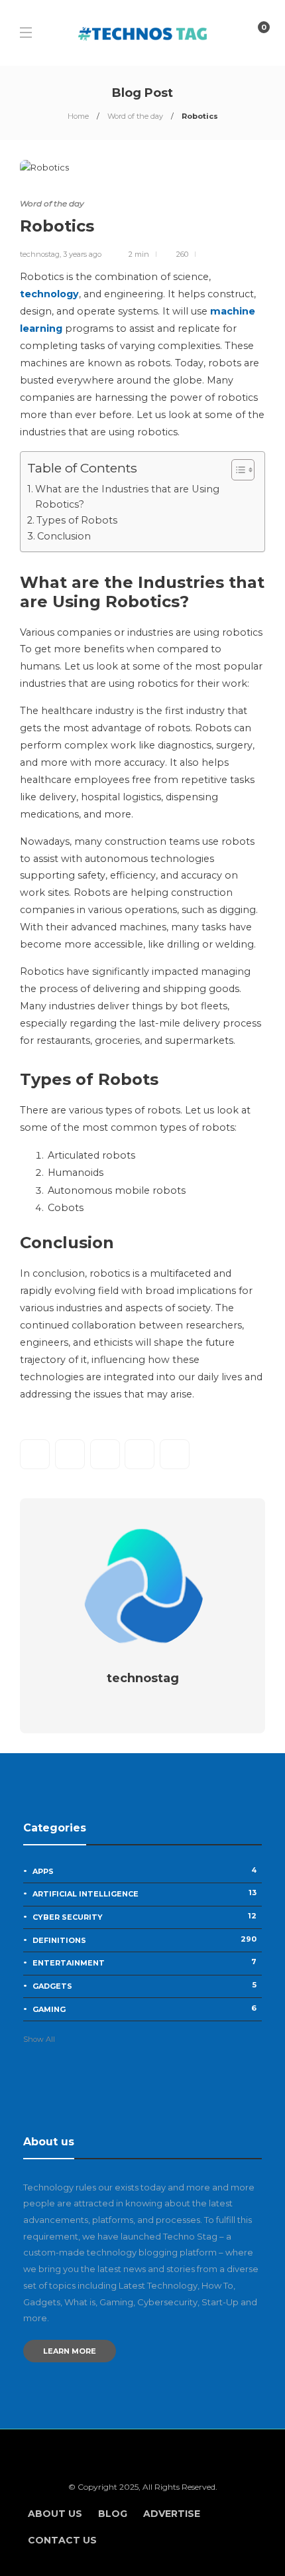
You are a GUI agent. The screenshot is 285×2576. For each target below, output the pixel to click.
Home (78, 116)
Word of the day (135, 116)
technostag (40, 254)
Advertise (172, 2514)
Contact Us (62, 2540)
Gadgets (144, 1985)
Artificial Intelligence (144, 1893)
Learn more (70, 2351)
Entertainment (144, 1962)
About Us (55, 2514)
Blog (113, 2514)
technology (49, 294)
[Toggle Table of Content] (236, 470)
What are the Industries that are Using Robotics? (127, 497)
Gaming (144, 2009)
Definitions (144, 1940)
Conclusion (64, 536)
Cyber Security (144, 1916)
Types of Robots (77, 520)
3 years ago (82, 254)
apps (144, 1871)
